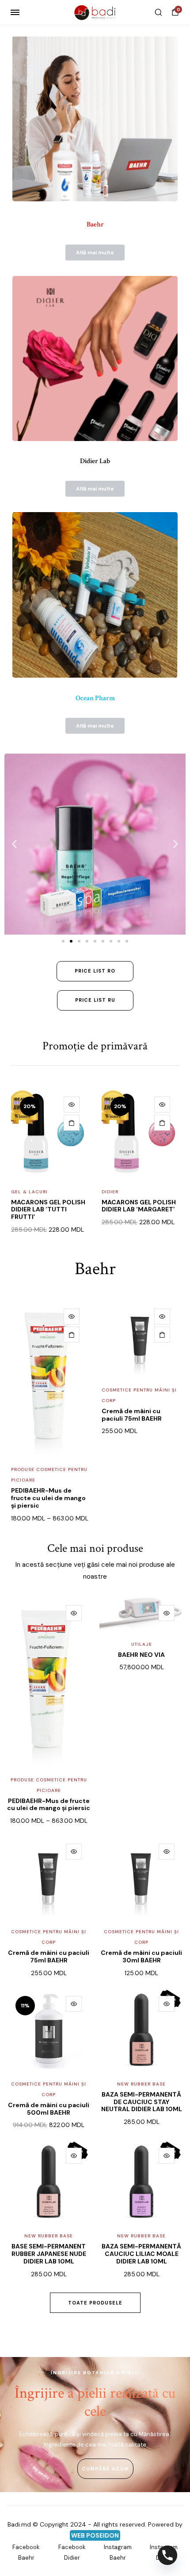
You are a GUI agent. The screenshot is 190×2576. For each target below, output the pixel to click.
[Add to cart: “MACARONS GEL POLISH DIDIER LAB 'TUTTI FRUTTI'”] (70, 1123)
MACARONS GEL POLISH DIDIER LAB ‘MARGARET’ (137, 1206)
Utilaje (142, 1644)
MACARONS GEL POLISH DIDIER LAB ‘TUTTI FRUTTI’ (47, 1210)
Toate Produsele (95, 2303)
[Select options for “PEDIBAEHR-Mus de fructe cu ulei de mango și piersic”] (72, 1335)
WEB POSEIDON (95, 2535)
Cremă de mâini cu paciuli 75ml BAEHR (132, 1415)
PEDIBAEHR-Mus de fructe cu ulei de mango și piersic (48, 1498)
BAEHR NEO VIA (141, 1655)
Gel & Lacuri (28, 1192)
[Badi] (95, 12)
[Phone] (167, 2555)
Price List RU (95, 1000)
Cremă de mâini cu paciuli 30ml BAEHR (141, 1956)
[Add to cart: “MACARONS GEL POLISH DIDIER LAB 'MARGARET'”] (161, 1123)
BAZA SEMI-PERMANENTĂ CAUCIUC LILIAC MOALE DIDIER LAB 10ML (141, 2254)
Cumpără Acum (105, 2469)
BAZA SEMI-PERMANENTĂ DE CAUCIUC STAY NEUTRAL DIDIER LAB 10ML (142, 2102)
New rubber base (141, 2084)
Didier (109, 1192)
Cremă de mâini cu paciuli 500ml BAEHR (49, 2109)
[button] (14, 844)
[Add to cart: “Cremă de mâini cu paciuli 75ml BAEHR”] (162, 1335)
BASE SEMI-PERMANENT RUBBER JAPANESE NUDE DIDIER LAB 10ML (49, 2254)
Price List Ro (95, 971)
